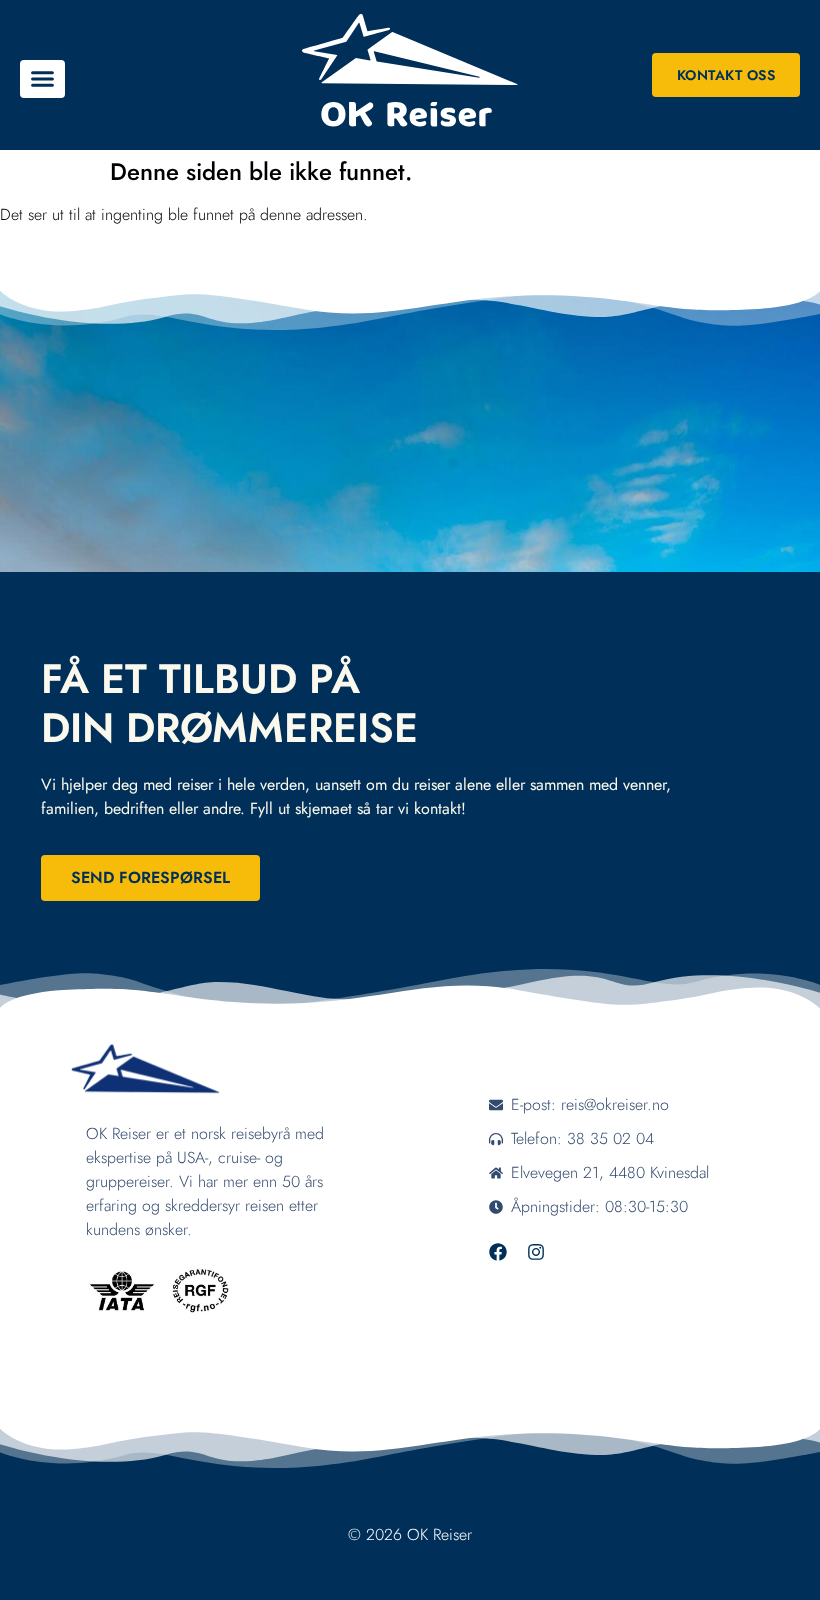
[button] (42, 79)
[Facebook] (498, 1252)
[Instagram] (536, 1252)
